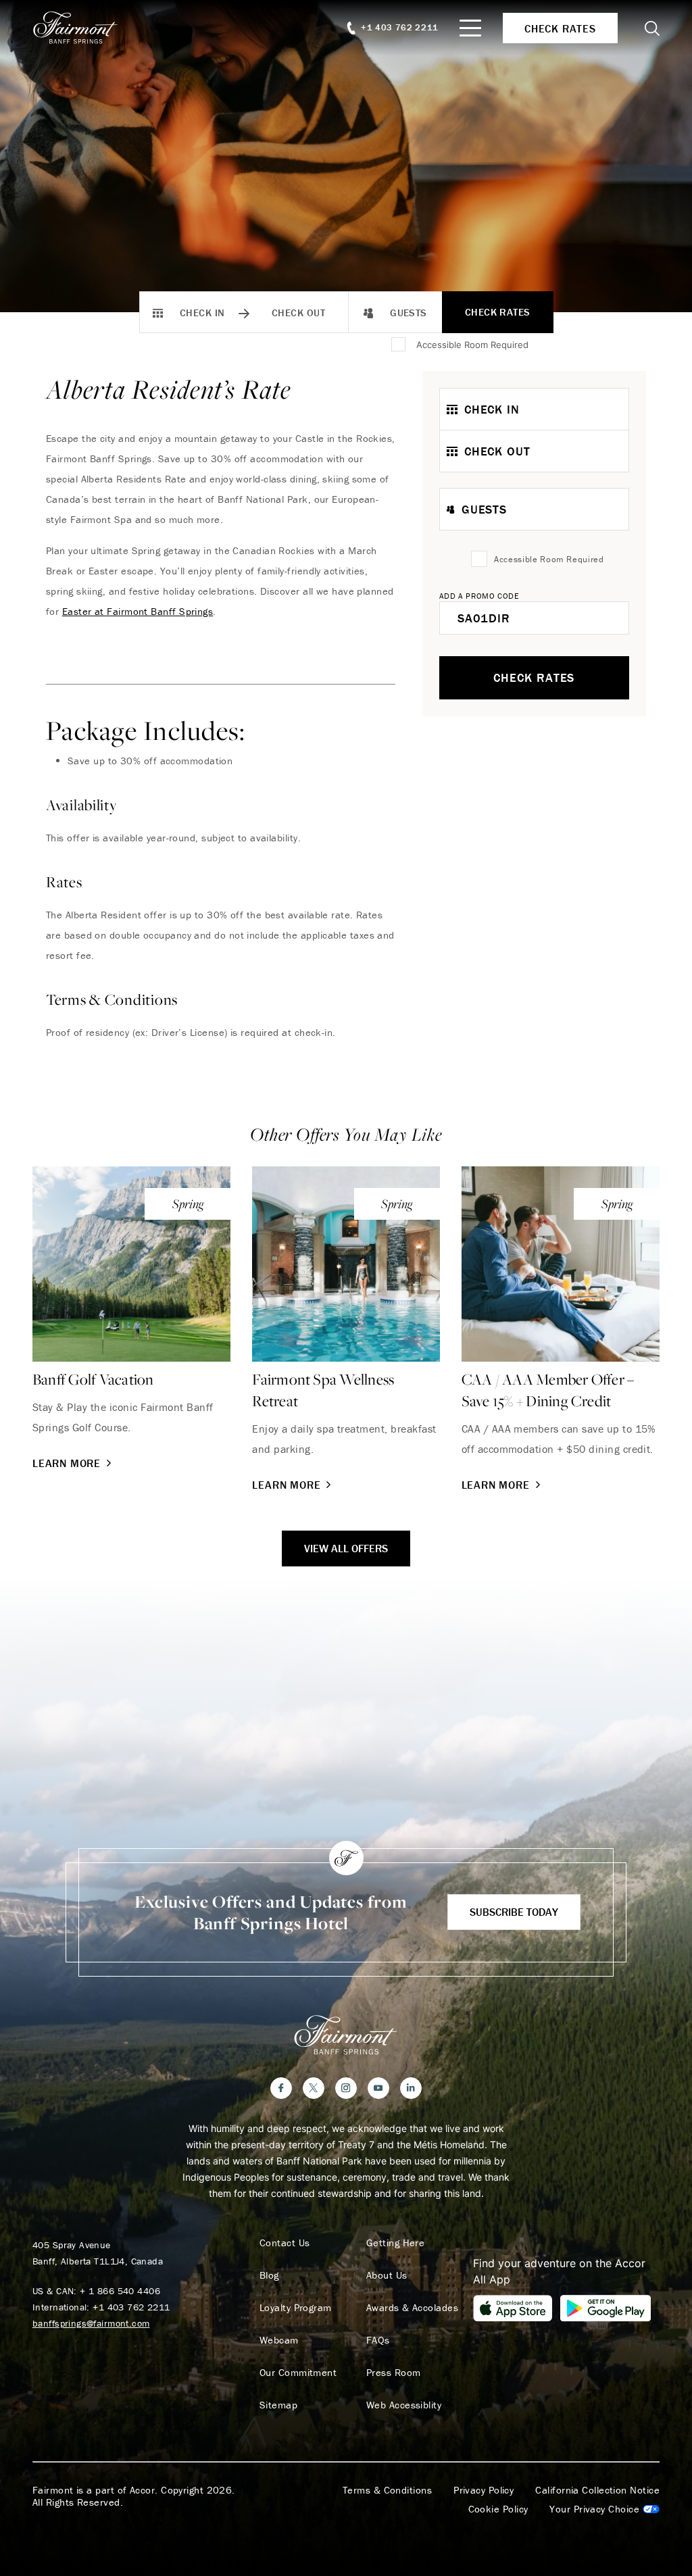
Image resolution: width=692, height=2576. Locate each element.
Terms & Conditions (387, 2490)
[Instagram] (346, 2088)
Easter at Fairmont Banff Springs (138, 611)
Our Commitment (298, 2373)
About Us (387, 2275)
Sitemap (278, 2405)
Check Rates (498, 312)
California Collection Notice (597, 2490)
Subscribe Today (514, 1912)
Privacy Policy (484, 2490)
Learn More (67, 1463)
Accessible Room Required (472, 345)
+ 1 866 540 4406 (120, 2291)
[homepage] (83, 28)
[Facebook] (281, 2088)
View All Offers (346, 1548)
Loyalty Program (296, 2308)
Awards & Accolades (412, 2308)
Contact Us (285, 2243)
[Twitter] (314, 2088)
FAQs (378, 2340)
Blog (269, 2275)
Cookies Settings (604, 2509)
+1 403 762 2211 (131, 2307)
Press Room (394, 2373)
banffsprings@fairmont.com (91, 2323)
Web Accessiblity (404, 2405)
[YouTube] (378, 2088)
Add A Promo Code (479, 596)
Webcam (279, 2340)
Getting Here (395, 2243)
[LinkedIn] (411, 2088)
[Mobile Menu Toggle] (470, 28)
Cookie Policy (498, 2509)
